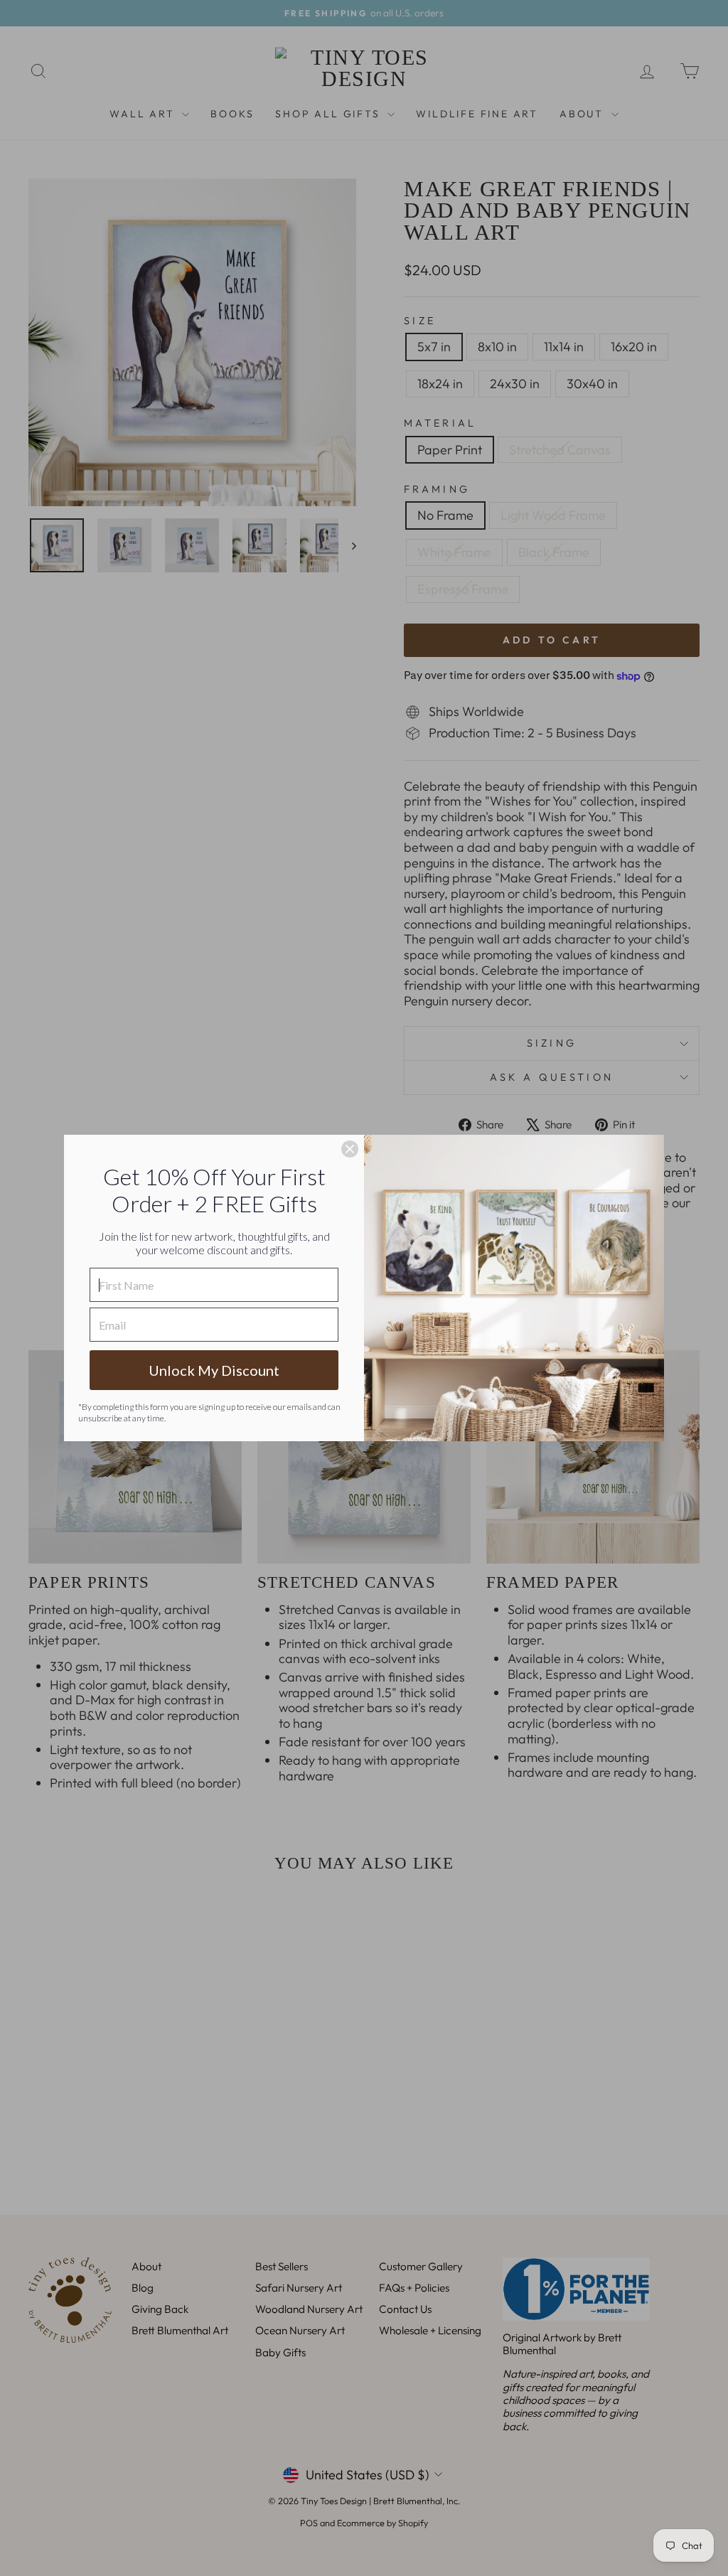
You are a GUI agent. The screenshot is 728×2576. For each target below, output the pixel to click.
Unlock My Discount (214, 1370)
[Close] (350, 1149)
